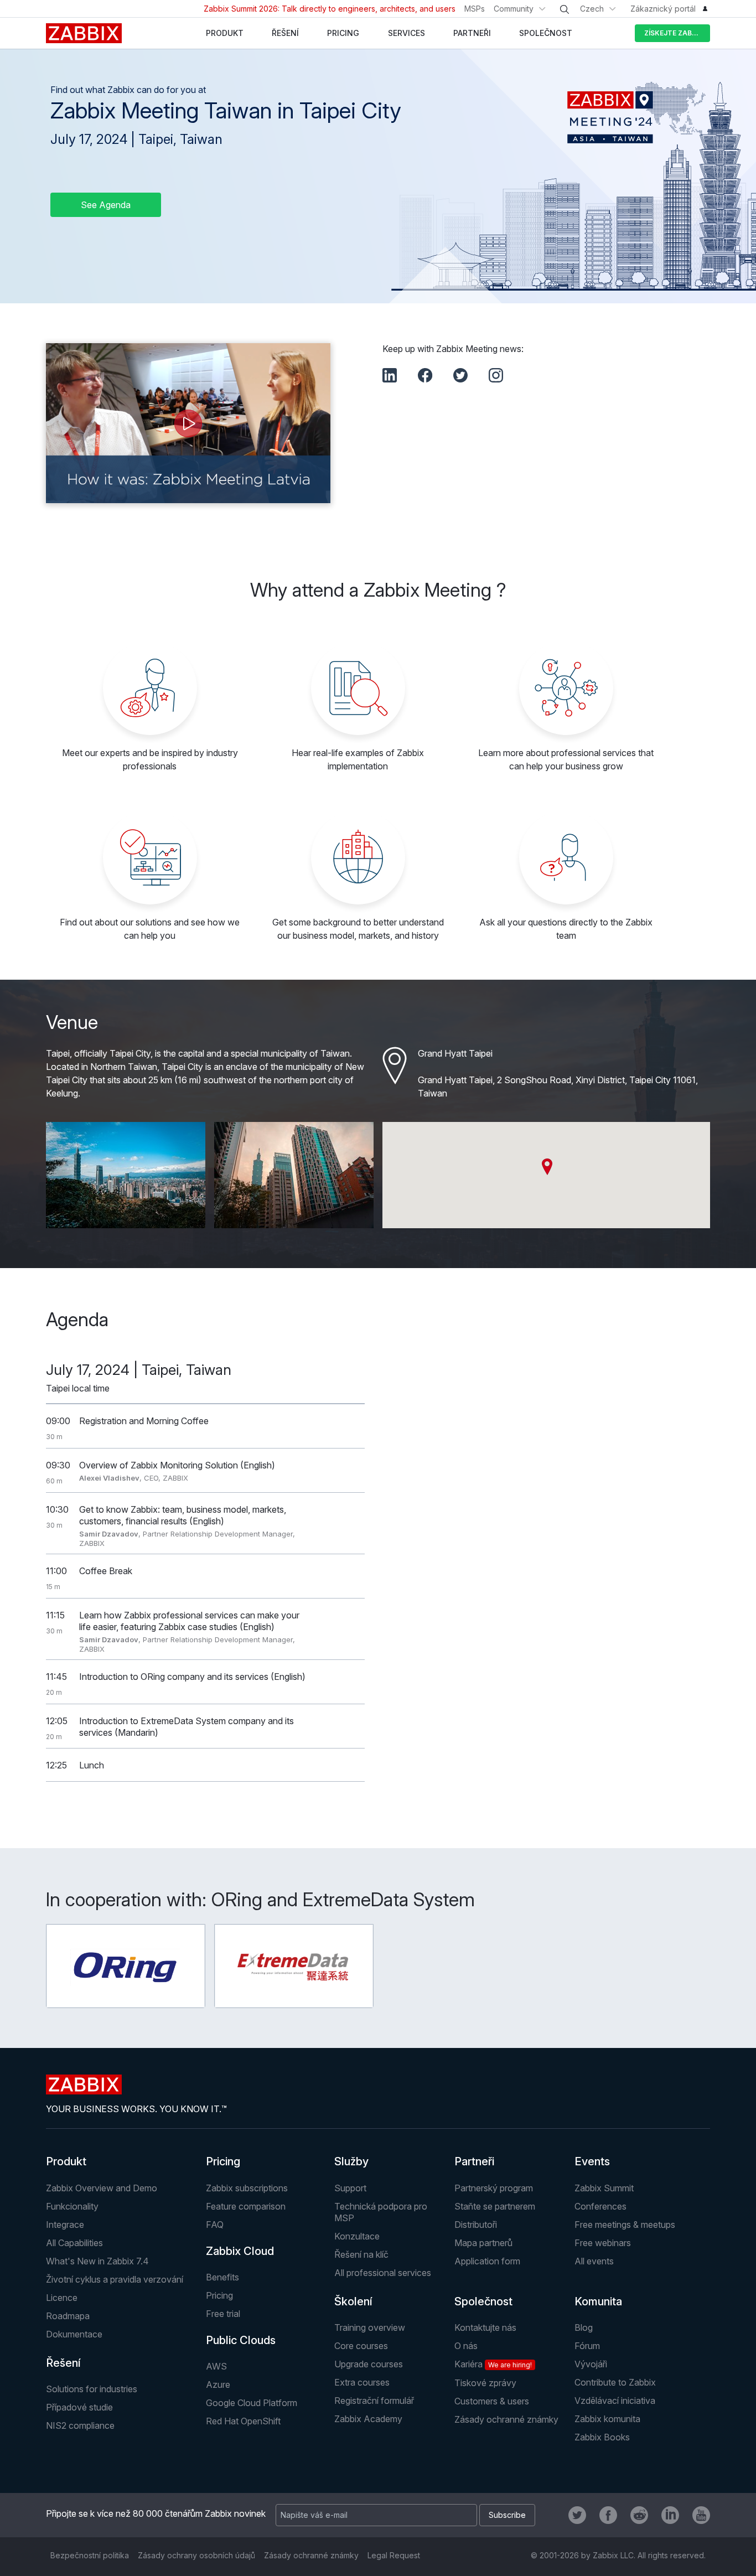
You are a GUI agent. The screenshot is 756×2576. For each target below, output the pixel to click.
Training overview (370, 2327)
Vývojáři (591, 2364)
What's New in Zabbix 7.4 (97, 2261)
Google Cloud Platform (252, 2403)
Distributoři (476, 2225)
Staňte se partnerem (495, 2206)
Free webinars (603, 2243)
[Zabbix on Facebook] (608, 2515)
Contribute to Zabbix (615, 2382)
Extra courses (362, 2382)
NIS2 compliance (80, 2425)
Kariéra (493, 2364)
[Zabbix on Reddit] (639, 2515)
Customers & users (492, 2401)
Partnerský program (494, 2188)
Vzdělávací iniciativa (615, 2401)
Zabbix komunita (607, 2419)
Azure (218, 2384)
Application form (487, 2261)
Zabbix (84, 33)
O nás (466, 2346)
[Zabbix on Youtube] (701, 2515)
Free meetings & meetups (625, 2225)
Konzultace (357, 2236)
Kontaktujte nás (485, 2327)
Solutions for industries (92, 2389)
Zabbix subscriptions (247, 2188)
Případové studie (79, 2407)
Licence (62, 2298)
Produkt (66, 2161)
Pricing (223, 2161)
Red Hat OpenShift (243, 2421)
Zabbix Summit (604, 2188)
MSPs (475, 9)
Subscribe (507, 2515)
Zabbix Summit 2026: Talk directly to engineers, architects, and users (330, 9)
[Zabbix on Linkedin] (670, 2515)
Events (592, 2161)
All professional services (383, 2273)
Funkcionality (72, 2206)
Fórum (587, 2346)
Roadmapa (68, 2316)
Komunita (598, 2301)
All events (594, 2261)
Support (350, 2188)
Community (514, 9)
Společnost (483, 2301)
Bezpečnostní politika (90, 2555)
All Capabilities (74, 2243)
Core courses (361, 2346)
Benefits (222, 2277)
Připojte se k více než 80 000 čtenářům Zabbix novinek (156, 2513)
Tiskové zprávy (485, 2383)
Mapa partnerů (483, 2243)
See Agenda (106, 205)
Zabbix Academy (368, 2419)
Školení (353, 2301)
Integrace (65, 2225)
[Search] (565, 9)
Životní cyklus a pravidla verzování (115, 2279)
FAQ (215, 2225)
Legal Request (394, 2555)
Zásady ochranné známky (506, 2419)
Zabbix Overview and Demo (102, 2188)
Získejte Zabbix (674, 33)
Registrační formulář (374, 2401)
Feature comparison (246, 2206)
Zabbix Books (602, 2437)
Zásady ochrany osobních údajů (196, 2555)
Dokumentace (74, 2334)
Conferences (600, 2206)
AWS (216, 2366)
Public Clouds (241, 2340)
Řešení (63, 2363)
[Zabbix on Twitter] (577, 2515)
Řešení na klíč (361, 2254)
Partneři (474, 2161)
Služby (351, 2161)
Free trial (223, 2314)
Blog (584, 2327)
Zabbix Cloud (240, 2251)
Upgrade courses (369, 2364)
